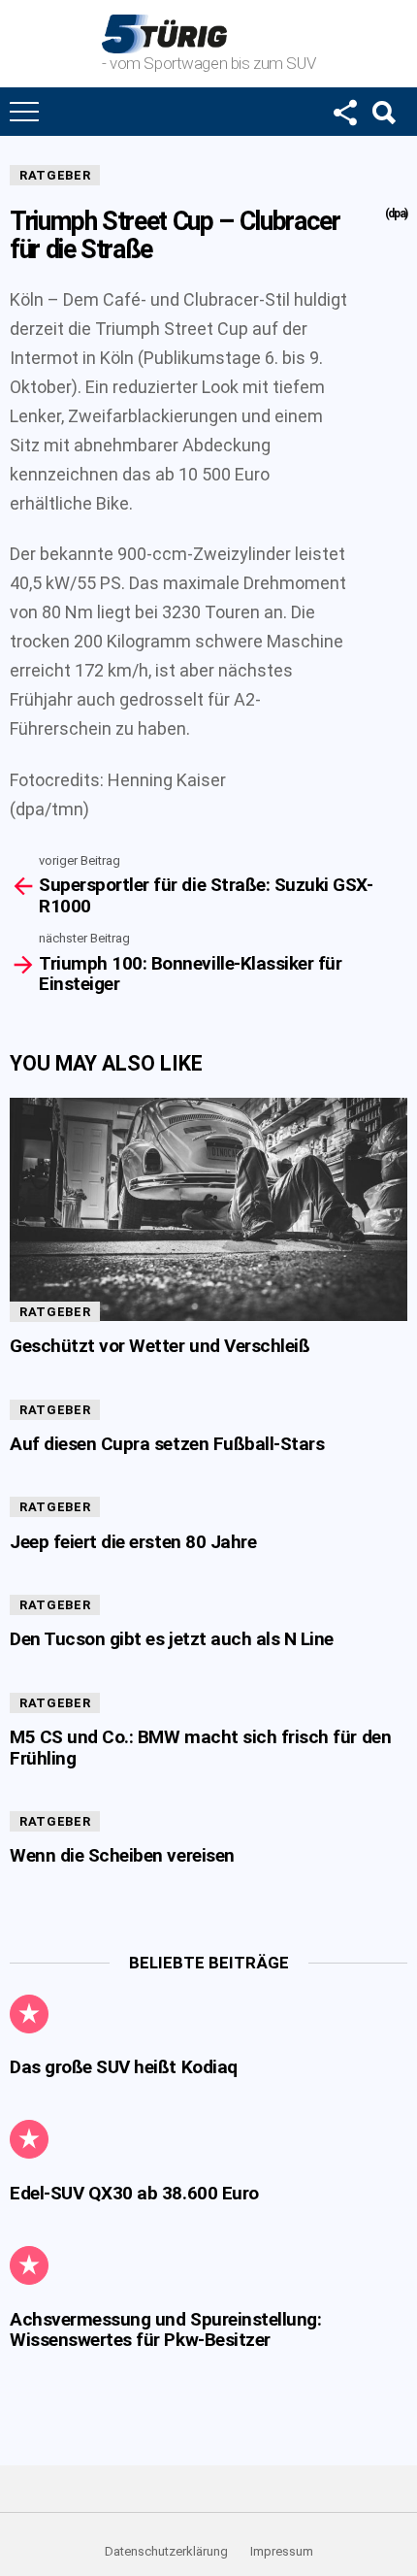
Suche (383, 112)
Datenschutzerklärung (166, 2551)
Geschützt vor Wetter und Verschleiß (160, 1346)
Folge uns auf (344, 112)
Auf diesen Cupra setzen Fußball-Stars (167, 1444)
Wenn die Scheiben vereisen (122, 1855)
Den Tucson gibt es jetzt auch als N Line (172, 1639)
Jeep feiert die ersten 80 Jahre (133, 1542)
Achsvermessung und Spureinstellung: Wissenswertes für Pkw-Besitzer (165, 2329)
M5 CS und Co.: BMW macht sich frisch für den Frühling (200, 1747)
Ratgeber (55, 175)
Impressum (282, 2551)
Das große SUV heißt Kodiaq (124, 2067)
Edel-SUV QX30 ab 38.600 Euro (134, 2193)
